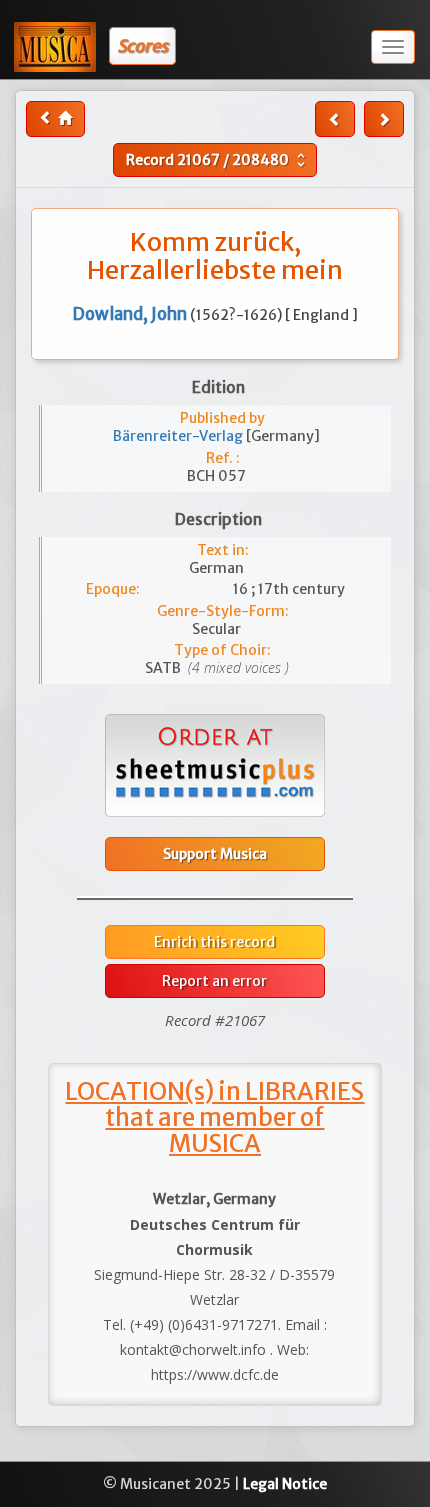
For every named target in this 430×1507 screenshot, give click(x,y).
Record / (218, 160)
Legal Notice (285, 1484)
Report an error (214, 981)
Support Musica (215, 854)
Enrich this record (214, 942)
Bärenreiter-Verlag (179, 436)
